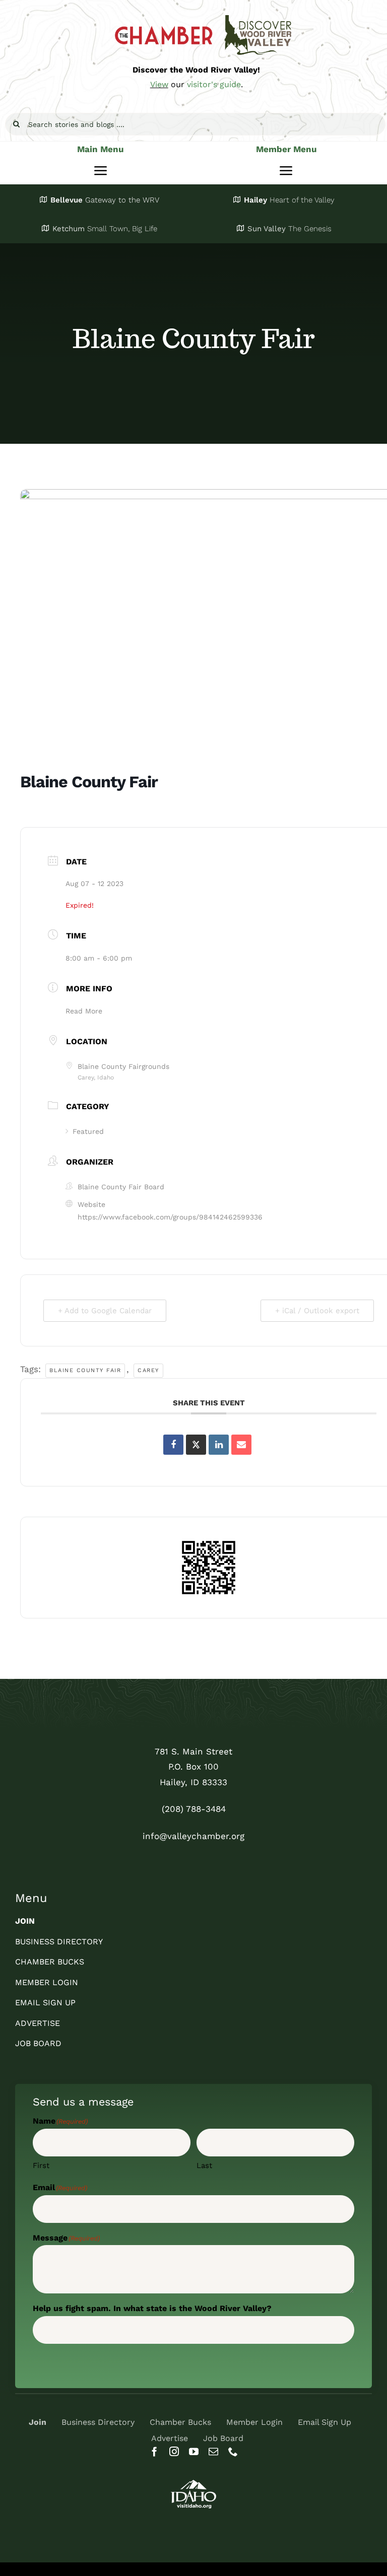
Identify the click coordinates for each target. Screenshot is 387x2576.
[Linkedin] (219, 1445)
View (159, 84)
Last (204, 2165)
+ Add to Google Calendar (105, 1311)
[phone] (233, 2451)
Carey (148, 1370)
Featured (88, 1131)
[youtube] (194, 2451)
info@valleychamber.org (193, 1836)
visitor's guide (214, 84)
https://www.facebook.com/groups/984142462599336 (170, 1217)
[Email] (241, 1445)
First (41, 2165)
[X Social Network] (196, 1445)
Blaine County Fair (85, 1370)
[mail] (213, 2451)
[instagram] (174, 2451)
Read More (84, 1011)
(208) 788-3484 (194, 1809)
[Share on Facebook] (173, 1445)
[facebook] (154, 2451)
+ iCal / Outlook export (317, 1311)
